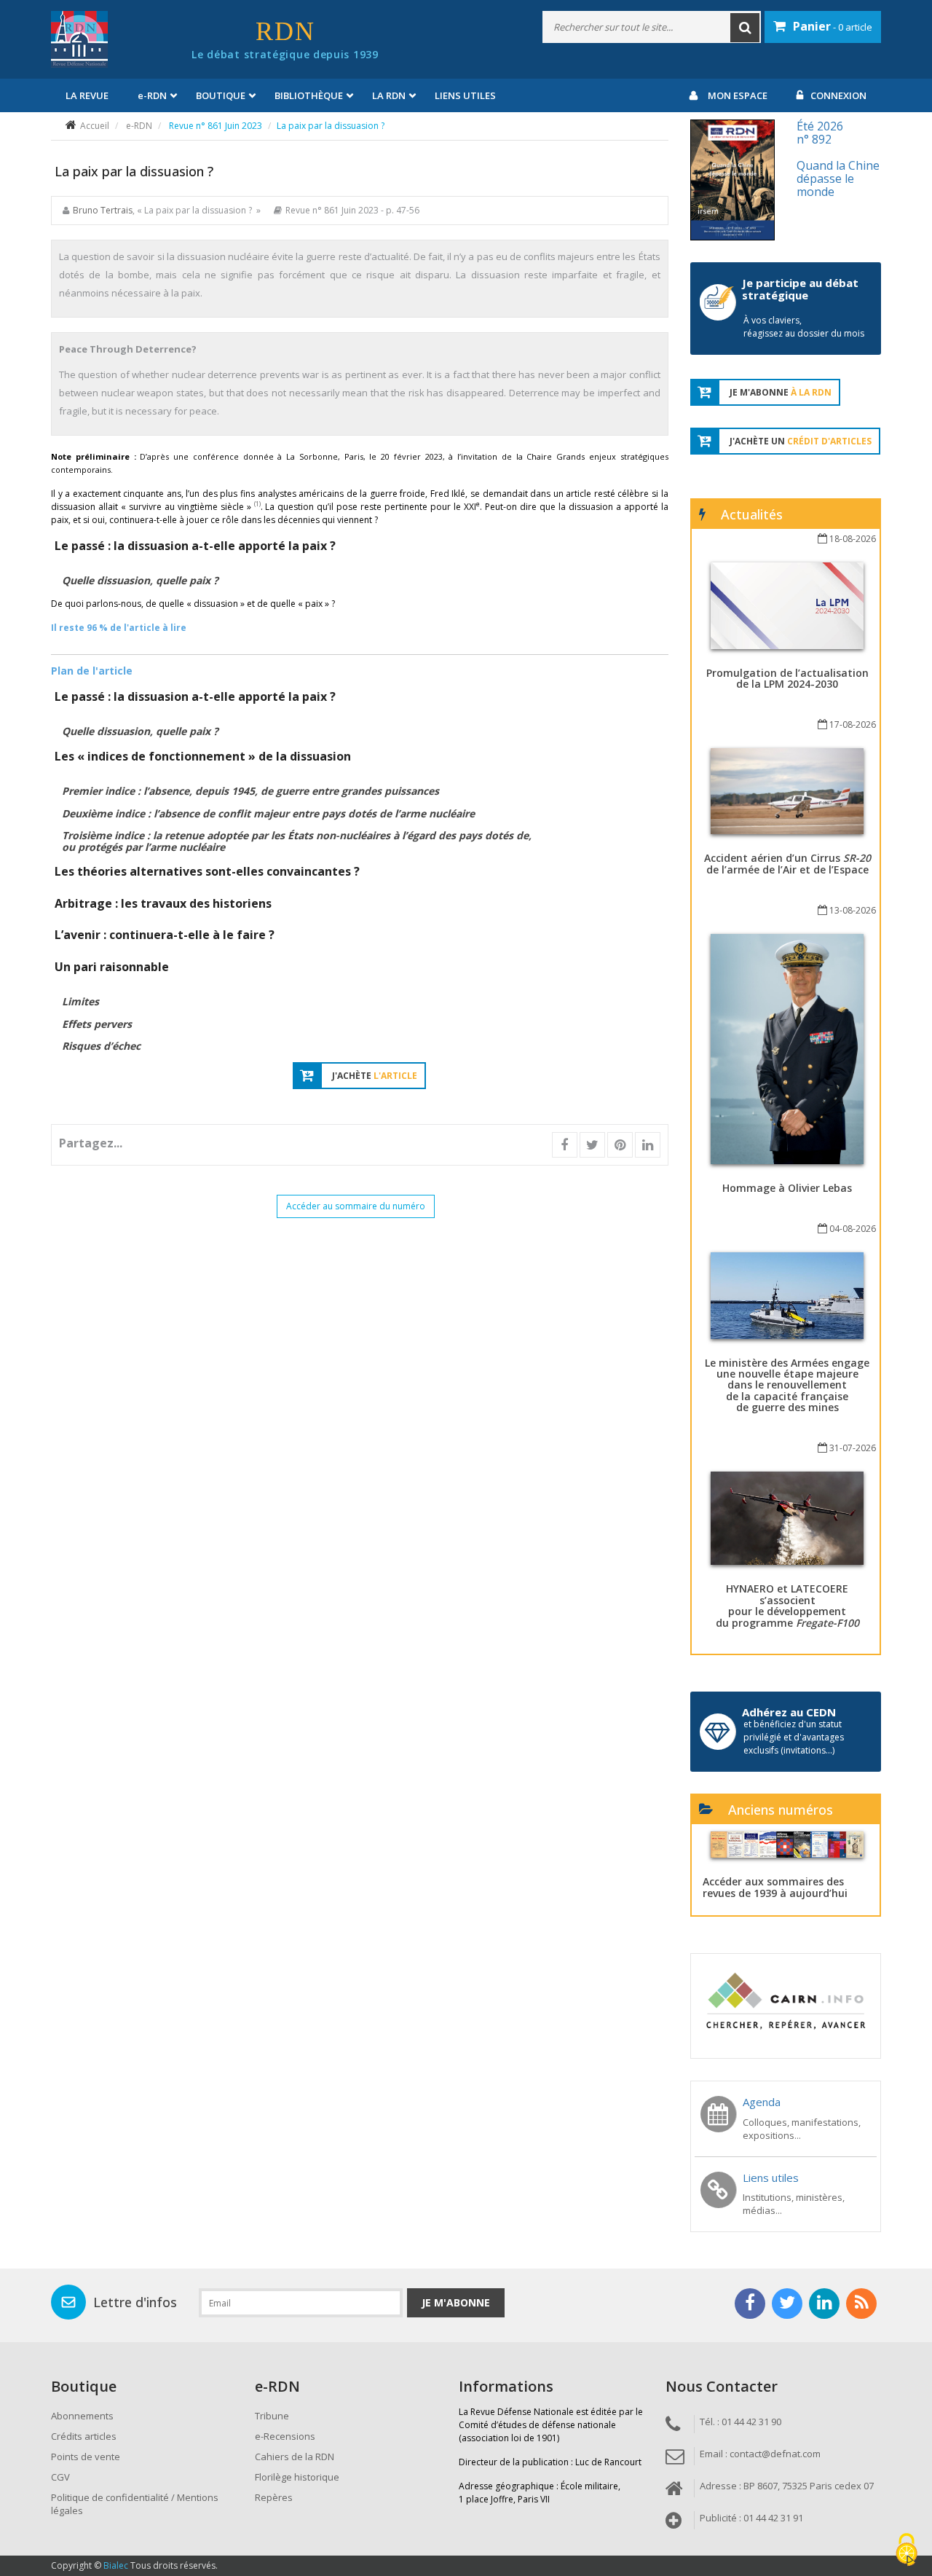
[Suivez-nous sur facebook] (750, 2304)
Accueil (95, 126)
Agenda (762, 2102)
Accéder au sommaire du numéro (356, 1206)
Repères (274, 2497)
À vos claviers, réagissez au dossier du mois (804, 327)
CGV (60, 2477)
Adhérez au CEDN (789, 1712)
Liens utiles (465, 95)
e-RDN (139, 126)
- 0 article (833, 26)
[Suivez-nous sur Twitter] (787, 2304)
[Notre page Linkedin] (824, 2304)
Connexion (838, 95)
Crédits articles (84, 2436)
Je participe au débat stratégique (800, 289)
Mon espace (738, 95)
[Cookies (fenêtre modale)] (907, 2551)
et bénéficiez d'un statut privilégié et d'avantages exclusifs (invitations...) (794, 1737)
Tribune (272, 2416)
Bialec (116, 2565)
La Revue (87, 95)
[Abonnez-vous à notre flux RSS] (861, 2304)
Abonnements (82, 2416)
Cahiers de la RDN (295, 2457)
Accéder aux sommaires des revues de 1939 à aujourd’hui (775, 1887)
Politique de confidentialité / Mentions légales (135, 2504)
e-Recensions (285, 2436)
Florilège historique (297, 2477)
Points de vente (86, 2457)
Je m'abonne (456, 2302)
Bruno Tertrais (103, 210)
